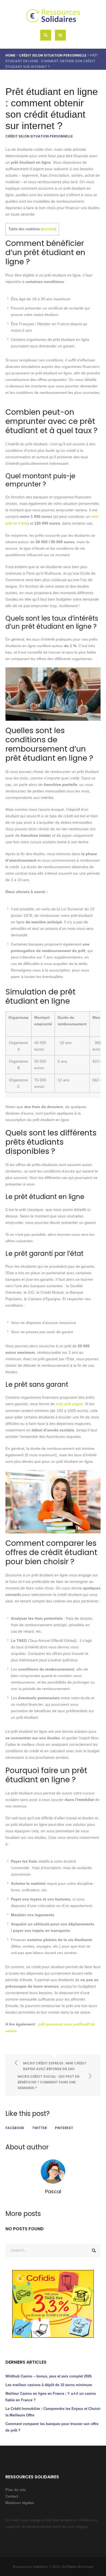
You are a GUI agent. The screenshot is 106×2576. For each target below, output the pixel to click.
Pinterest (64, 2128)
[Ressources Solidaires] (53, 16)
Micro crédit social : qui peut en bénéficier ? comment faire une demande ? (49, 2082)
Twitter (40, 2128)
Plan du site (15, 2490)
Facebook (15, 2128)
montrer (49, 229)
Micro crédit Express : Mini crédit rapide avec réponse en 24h (55, 2066)
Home (10, 55)
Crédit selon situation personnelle (53, 55)
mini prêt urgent (69, 1404)
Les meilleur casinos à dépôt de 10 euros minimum (49, 2385)
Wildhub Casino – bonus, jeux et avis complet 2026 (49, 2376)
